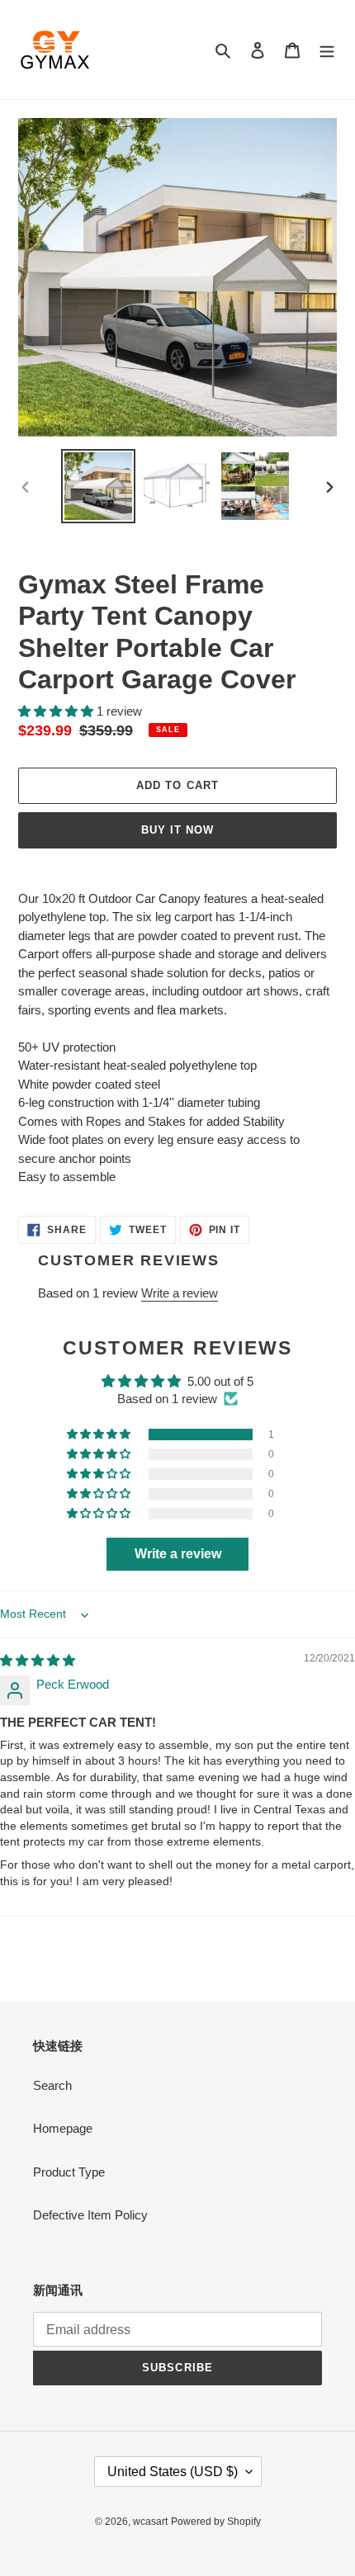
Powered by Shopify (216, 2522)
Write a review (180, 1293)
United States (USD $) (173, 2472)
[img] (38, 1660)
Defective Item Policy (90, 2215)
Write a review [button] (178, 1554)
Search (52, 2085)
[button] (57, 711)
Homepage (63, 2128)
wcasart (150, 2522)
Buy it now (177, 830)
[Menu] (327, 50)
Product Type (69, 2172)
